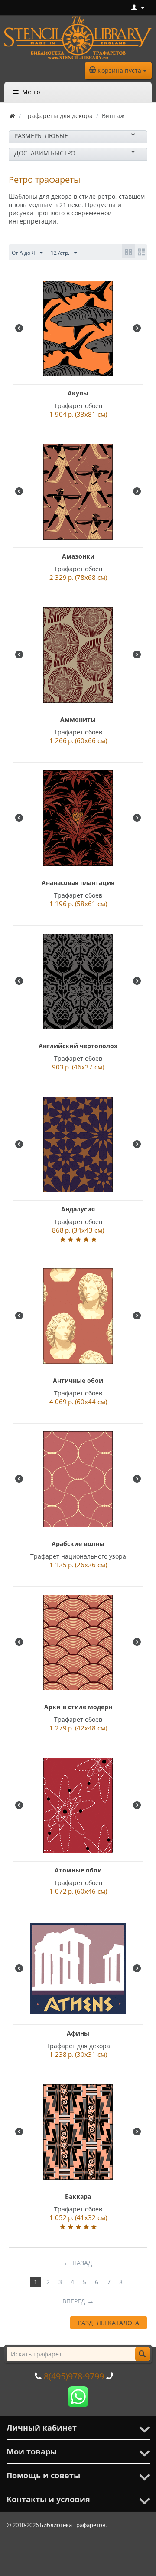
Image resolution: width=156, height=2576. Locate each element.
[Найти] (142, 2354)
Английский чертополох (78, 1046)
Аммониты (78, 719)
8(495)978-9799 (74, 2376)
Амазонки (78, 556)
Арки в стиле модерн (78, 1707)
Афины (78, 2033)
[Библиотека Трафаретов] (78, 37)
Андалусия (78, 1209)
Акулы (78, 393)
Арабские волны (78, 1544)
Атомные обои (78, 1870)
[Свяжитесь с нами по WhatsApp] (78, 2396)
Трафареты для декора (58, 116)
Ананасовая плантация (78, 883)
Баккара (78, 2196)
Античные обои (78, 1380)
